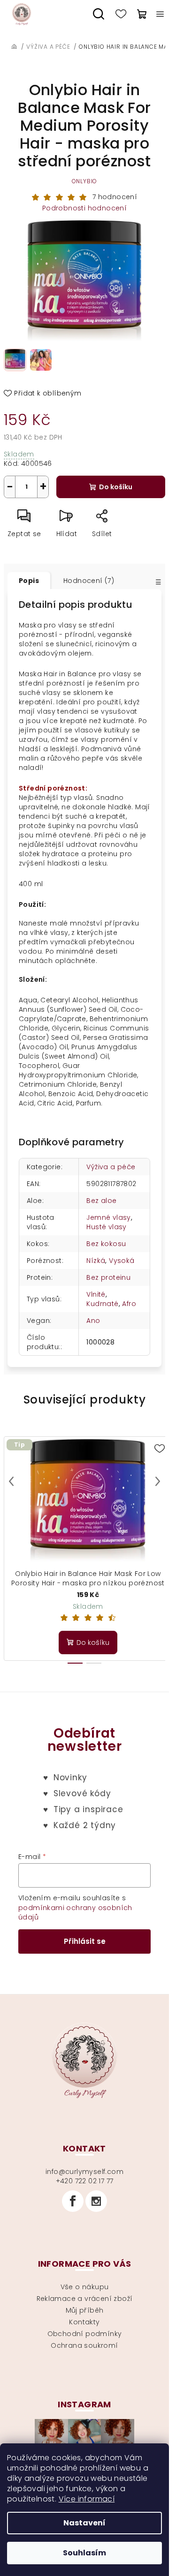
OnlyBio (85, 181)
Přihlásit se (85, 1941)
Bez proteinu (108, 1277)
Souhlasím (84, 2553)
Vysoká (122, 1261)
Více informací (87, 2499)
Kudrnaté (102, 1304)
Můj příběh (85, 2310)
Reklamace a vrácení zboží (85, 2299)
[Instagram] (96, 2201)
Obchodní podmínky (85, 2334)
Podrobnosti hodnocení (84, 208)
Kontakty (84, 2322)
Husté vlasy (106, 1227)
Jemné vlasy (108, 1217)
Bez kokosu (106, 1244)
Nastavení (84, 2523)
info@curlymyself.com (84, 2172)
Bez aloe (101, 1201)
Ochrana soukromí (84, 2345)
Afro (129, 1304)
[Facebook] (73, 2201)
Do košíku (116, 487)
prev (11, 1481)
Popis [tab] (29, 581)
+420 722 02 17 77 (85, 2181)
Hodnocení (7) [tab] (89, 581)
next (158, 1481)
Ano (93, 1321)
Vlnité (96, 1294)
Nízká (96, 1261)
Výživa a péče (111, 1167)
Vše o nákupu (85, 2287)
